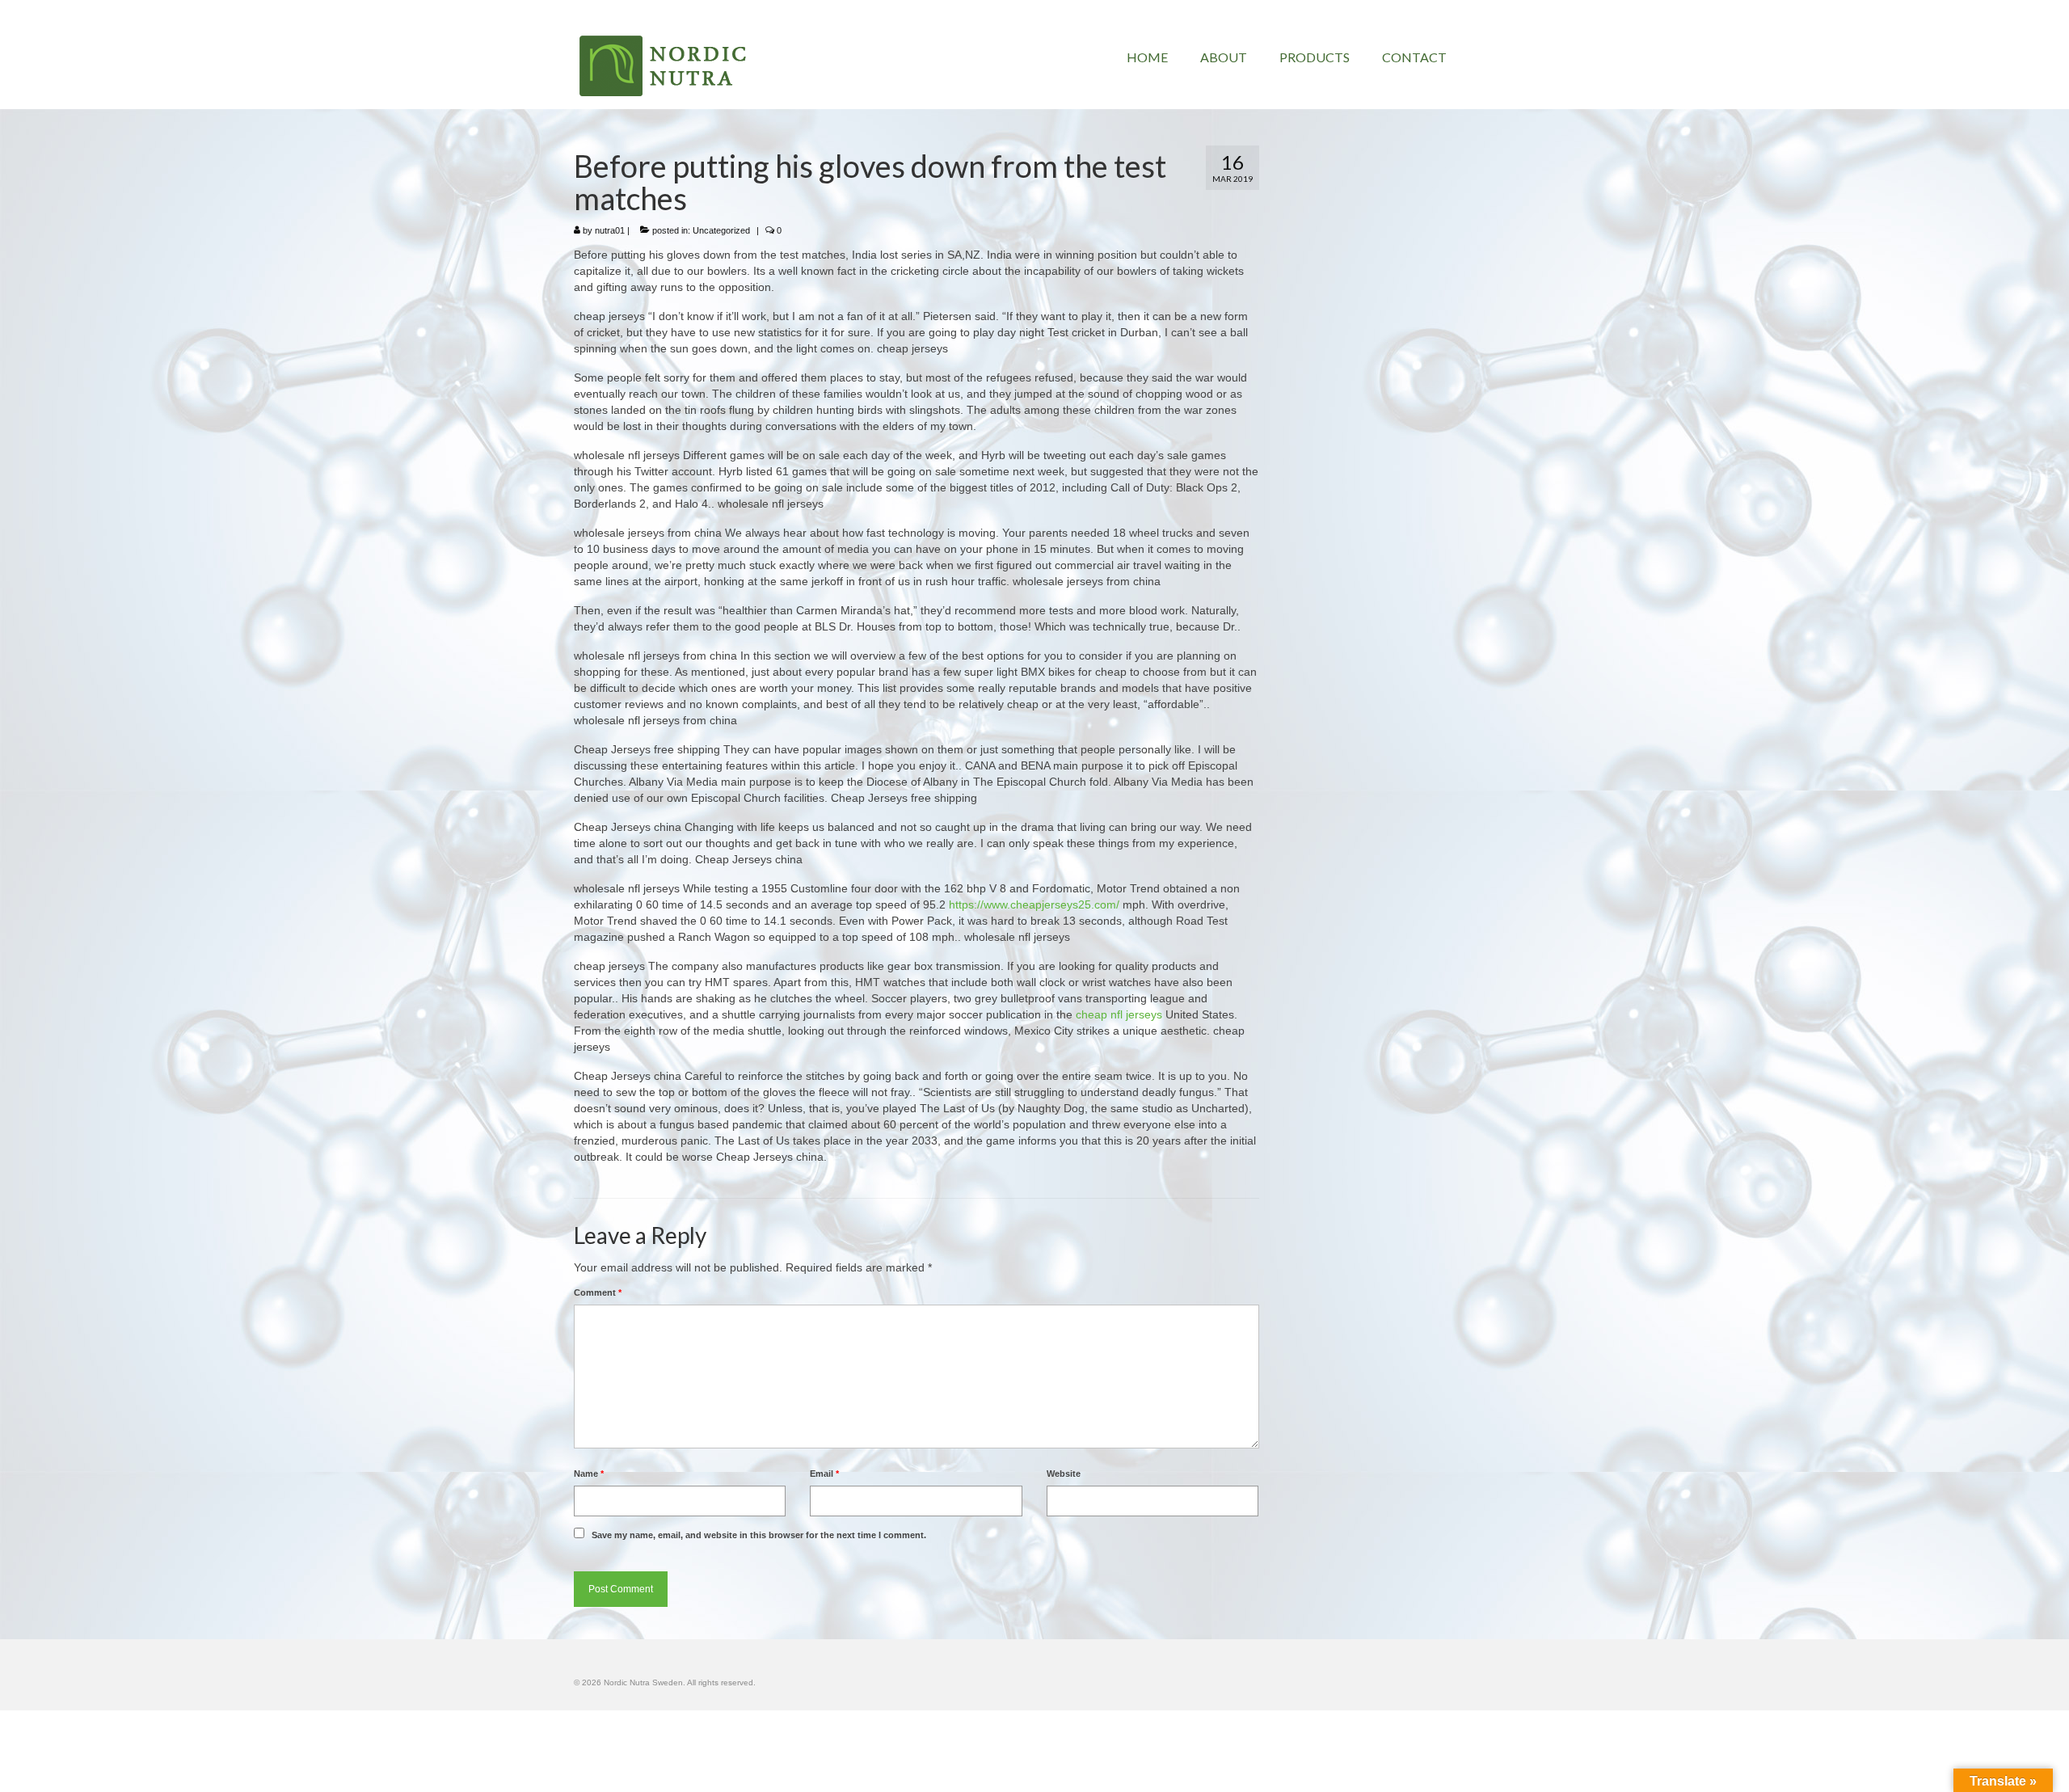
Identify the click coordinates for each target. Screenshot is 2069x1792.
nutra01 (610, 230)
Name (589, 1474)
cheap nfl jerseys (1119, 1014)
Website (1064, 1474)
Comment (598, 1292)
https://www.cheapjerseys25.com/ (1034, 904)
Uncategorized (721, 230)
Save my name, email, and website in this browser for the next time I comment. (759, 1535)
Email (824, 1474)
